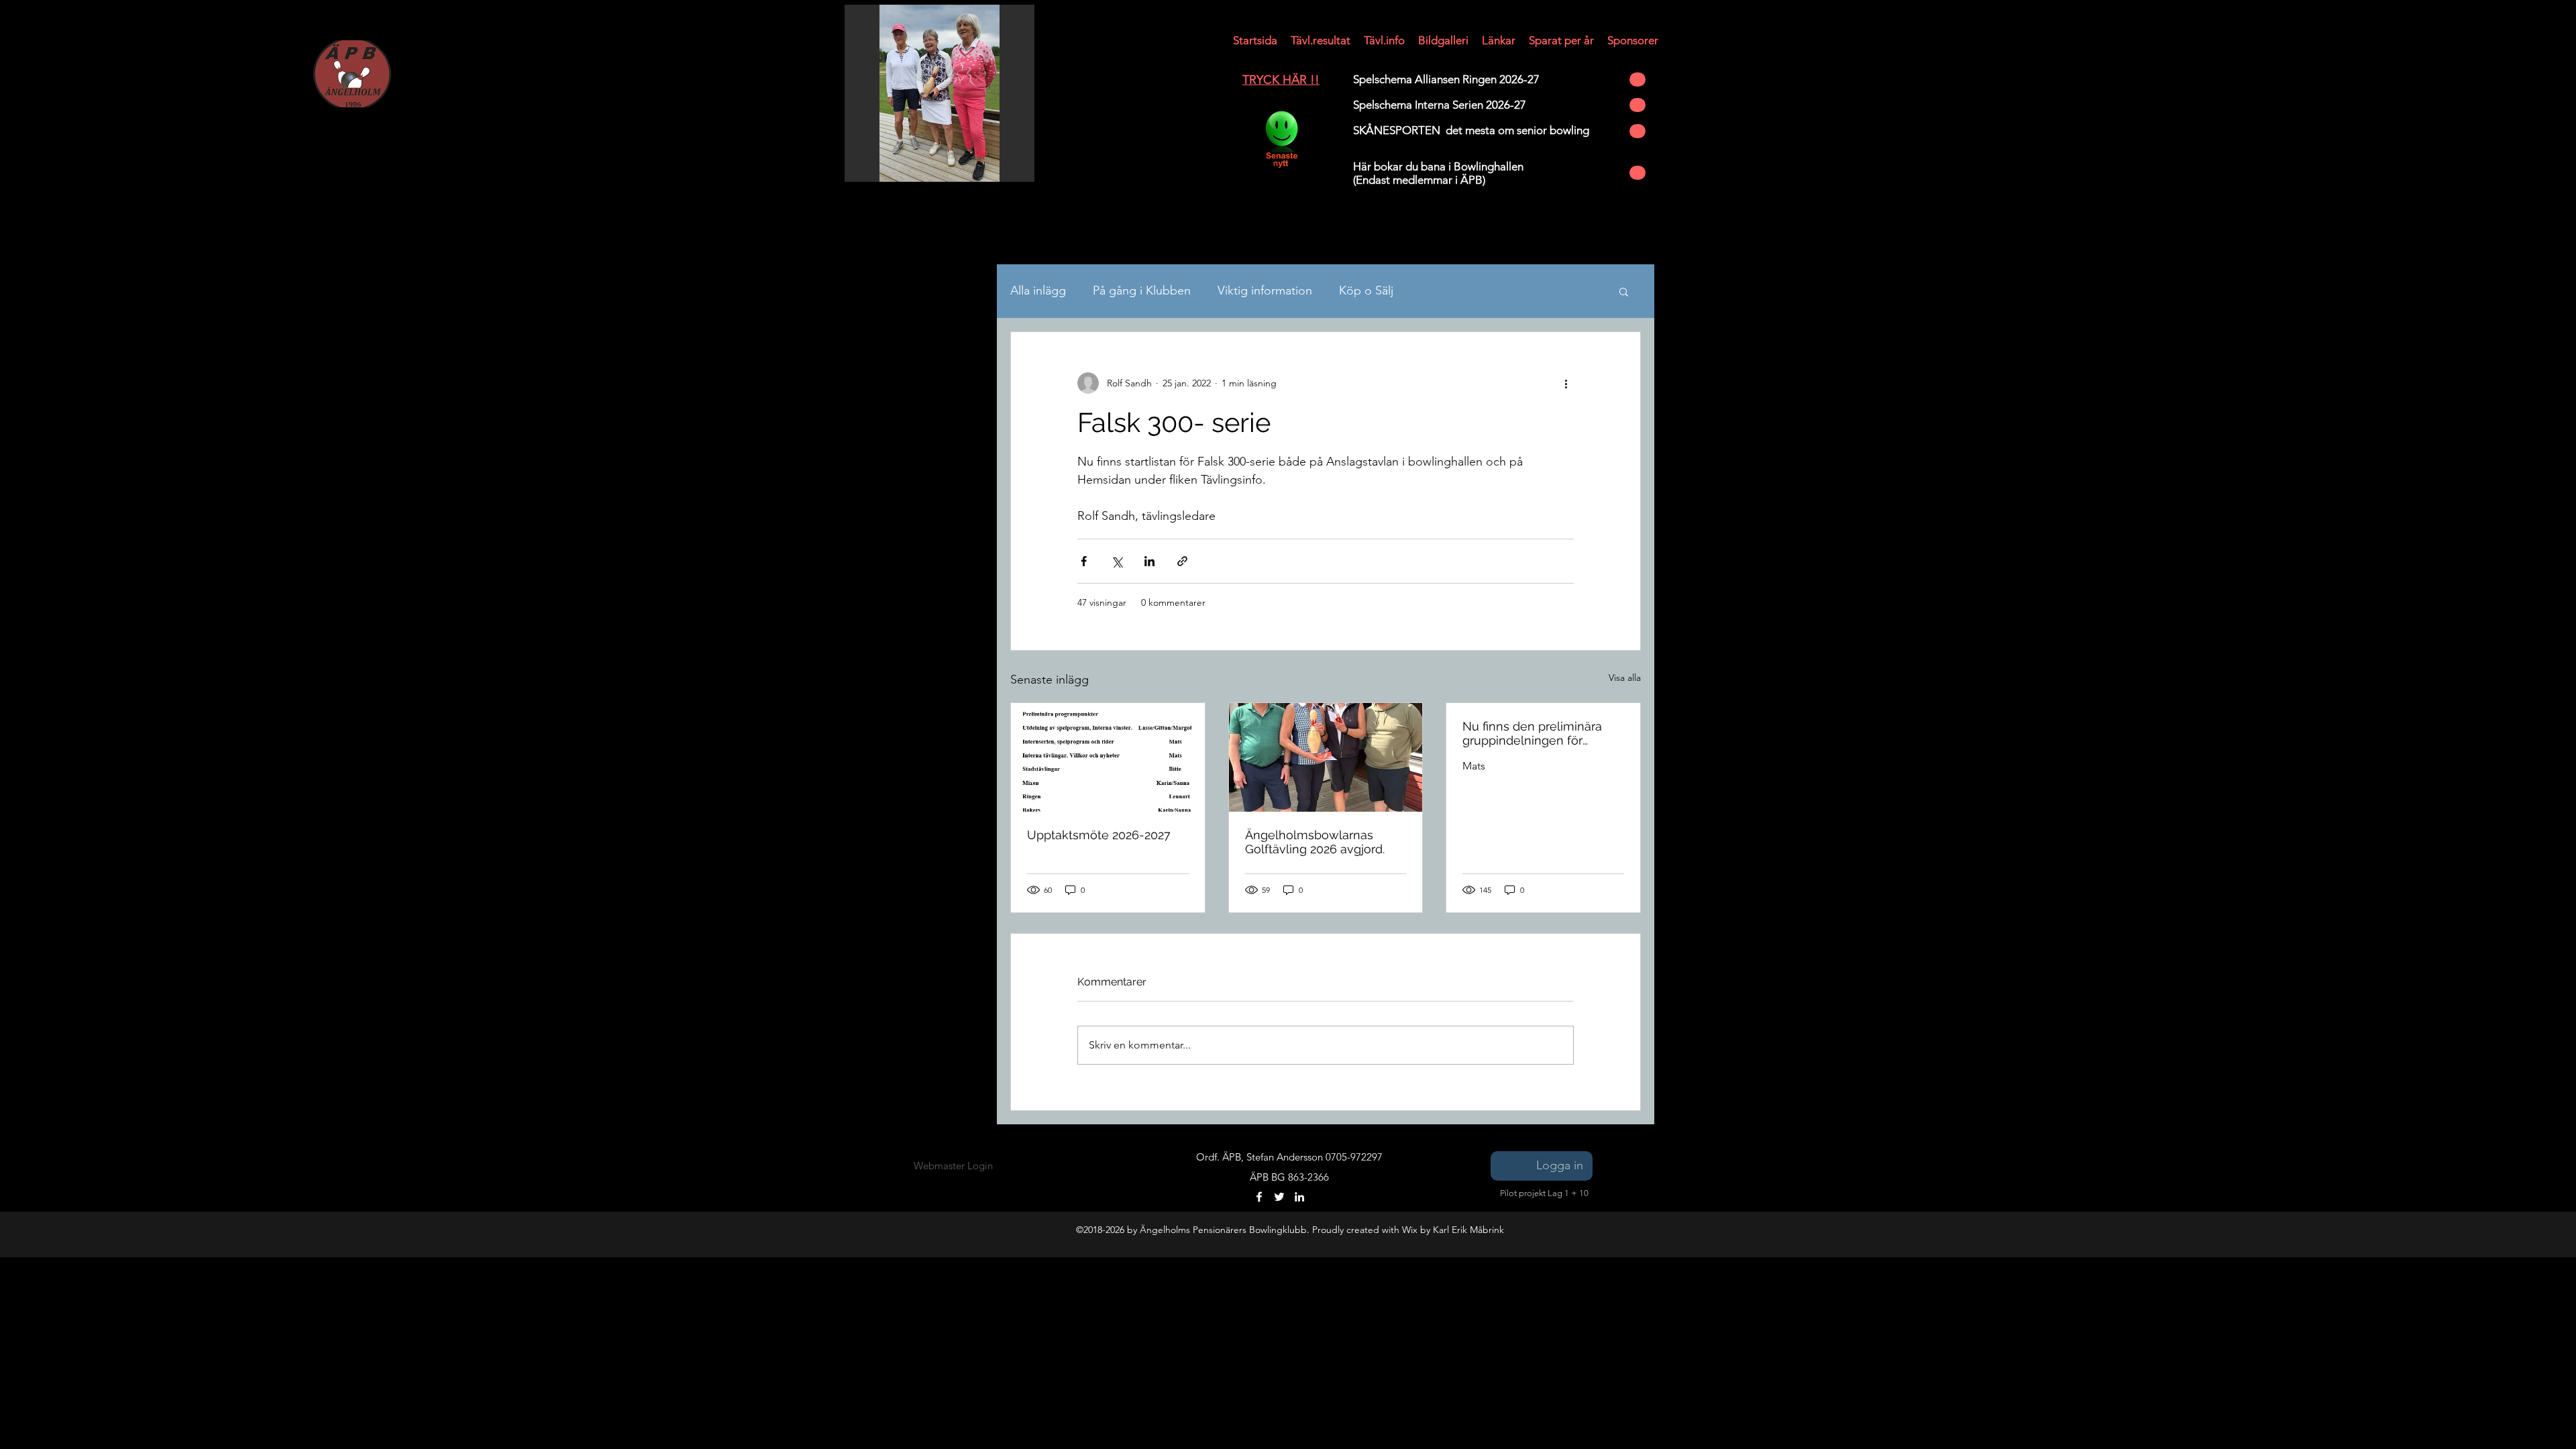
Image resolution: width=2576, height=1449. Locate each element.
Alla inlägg (1038, 290)
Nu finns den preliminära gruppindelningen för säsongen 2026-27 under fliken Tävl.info (1533, 733)
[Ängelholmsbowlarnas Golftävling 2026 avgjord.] (1326, 757)
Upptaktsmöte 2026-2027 (1099, 835)
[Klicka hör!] (1281, 140)
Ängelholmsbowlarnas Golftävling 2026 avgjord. (1315, 842)
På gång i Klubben (1142, 290)
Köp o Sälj (1366, 290)
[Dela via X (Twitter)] (1117, 561)
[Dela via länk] (1182, 561)
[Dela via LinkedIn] (1149, 561)
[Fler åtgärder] (1566, 383)
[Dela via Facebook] (1084, 561)
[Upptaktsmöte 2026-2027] (1108, 757)
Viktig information (1265, 290)
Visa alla (1625, 678)
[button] (1255, 40)
